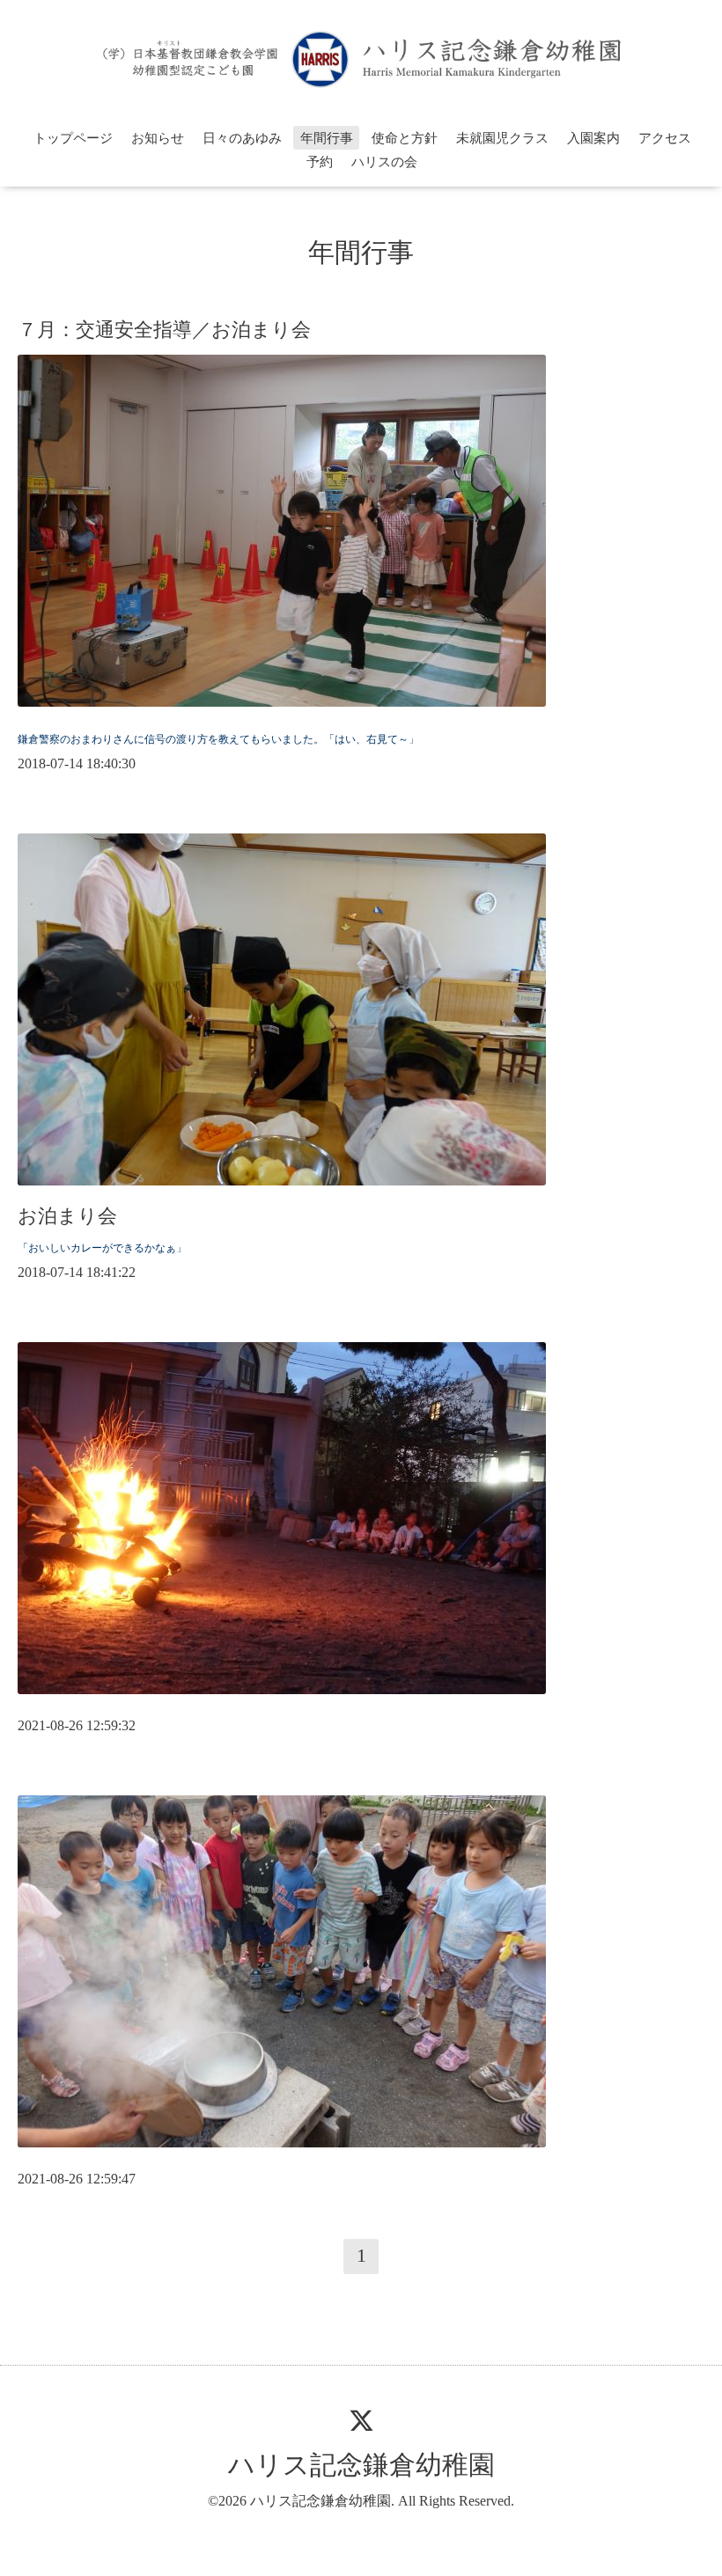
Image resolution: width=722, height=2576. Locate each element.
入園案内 (593, 138)
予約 (320, 162)
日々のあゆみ (242, 138)
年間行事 (327, 138)
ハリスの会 (384, 162)
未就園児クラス (502, 138)
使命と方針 (405, 138)
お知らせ (158, 138)
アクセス (665, 138)
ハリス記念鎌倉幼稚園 (361, 2465)
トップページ (73, 138)
